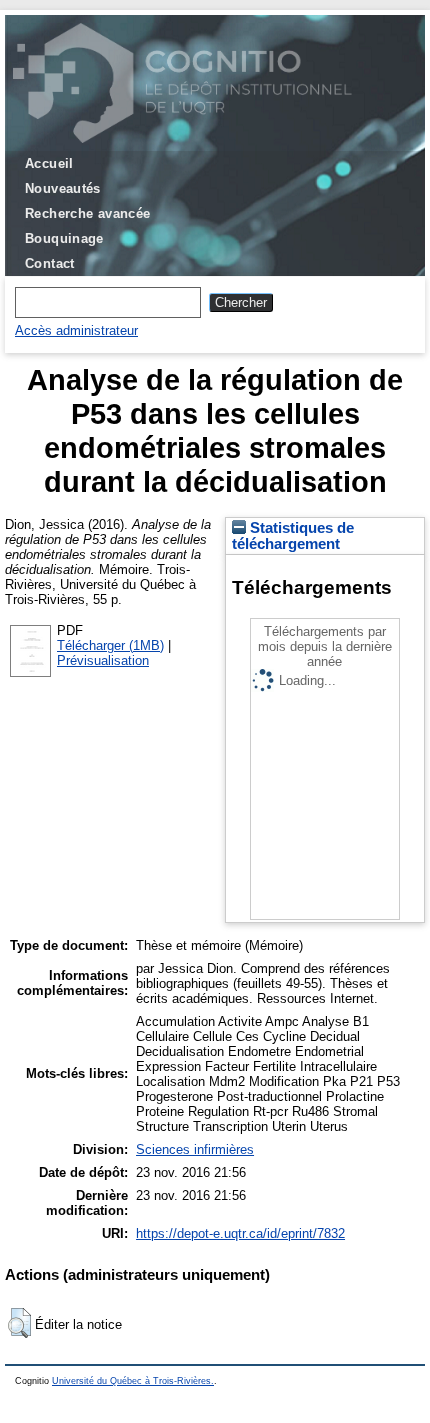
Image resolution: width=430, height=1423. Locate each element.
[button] (19, 1323)
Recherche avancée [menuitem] (88, 213)
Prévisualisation (103, 660)
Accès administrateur (76, 330)
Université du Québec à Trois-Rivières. (133, 1381)
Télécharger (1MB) (110, 645)
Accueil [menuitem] (49, 163)
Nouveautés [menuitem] (63, 188)
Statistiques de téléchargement (293, 536)
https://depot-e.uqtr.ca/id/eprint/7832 (240, 1233)
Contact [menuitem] (50, 263)
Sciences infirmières (195, 1149)
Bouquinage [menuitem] (64, 238)
